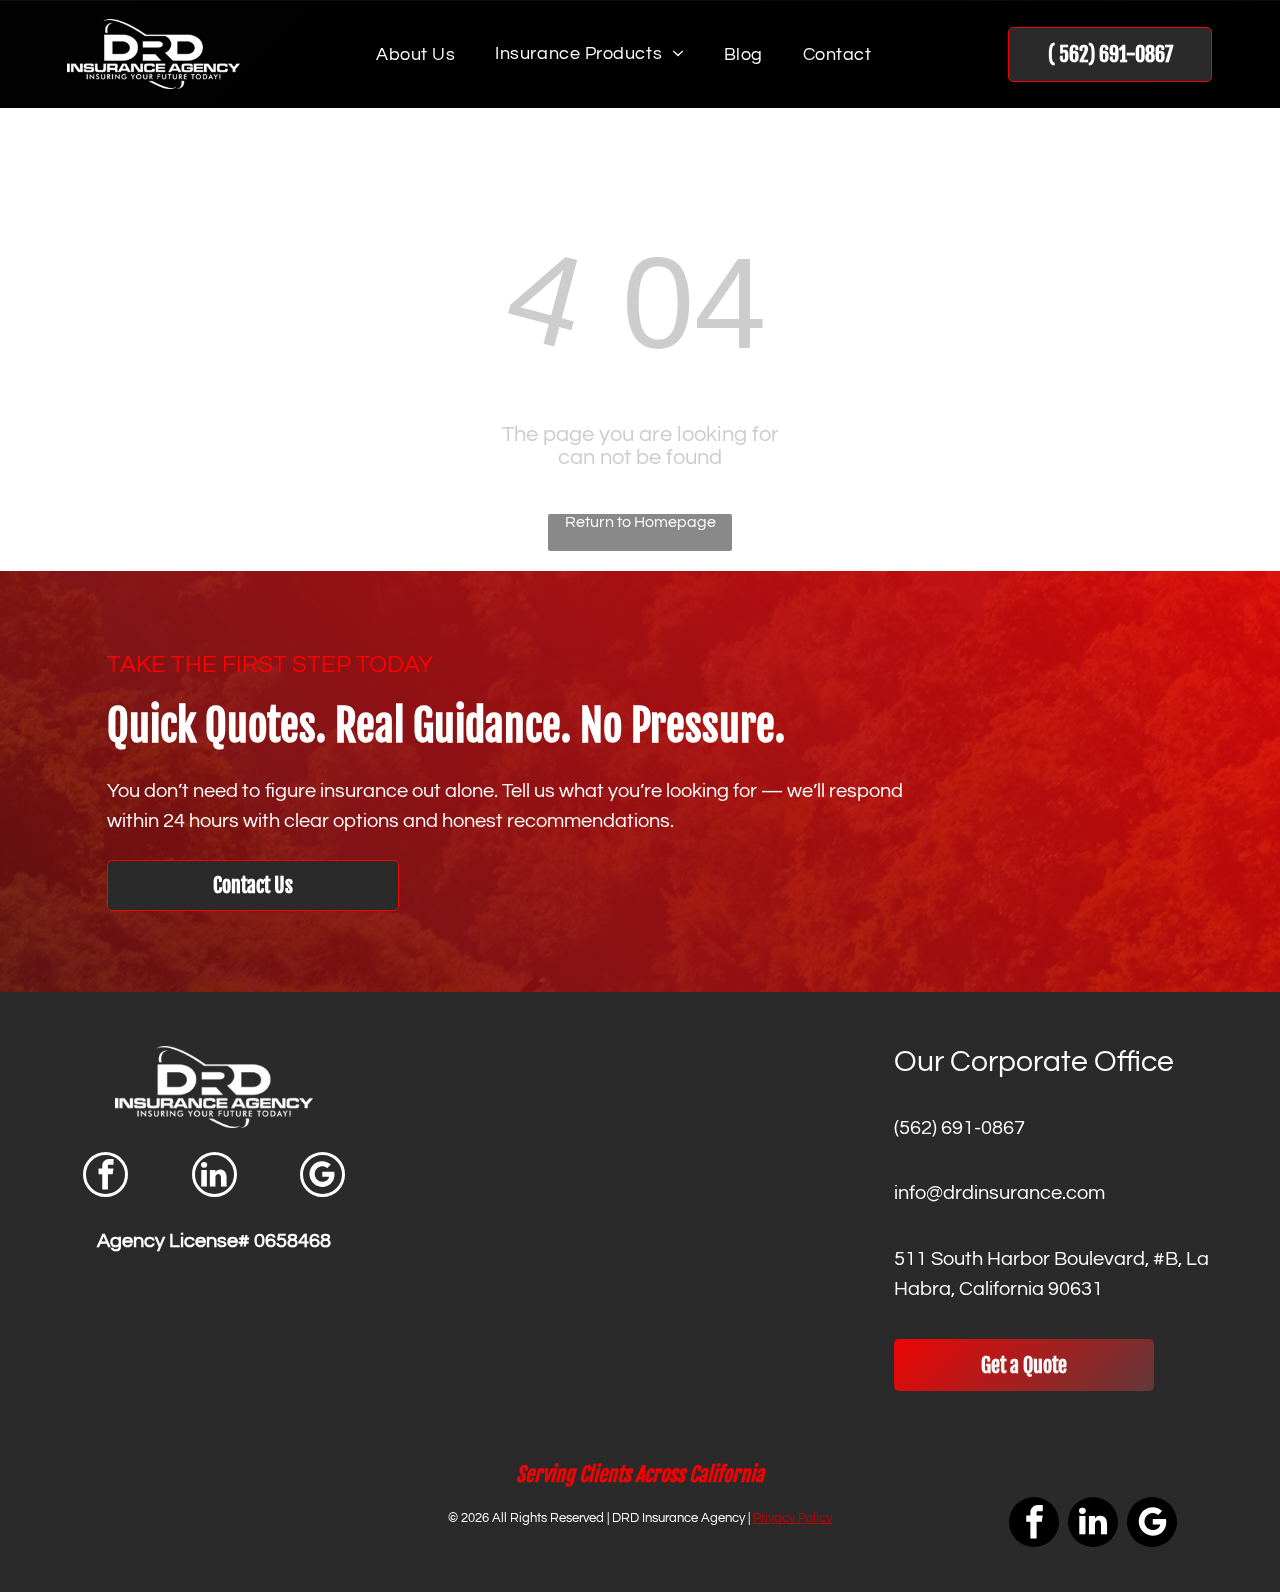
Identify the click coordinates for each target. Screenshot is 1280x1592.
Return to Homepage (640, 522)
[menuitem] (415, 54)
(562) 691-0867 (959, 1128)
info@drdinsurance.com (999, 1193)
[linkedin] (214, 1177)
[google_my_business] (322, 1177)
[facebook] (105, 1177)
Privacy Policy (792, 1518)
